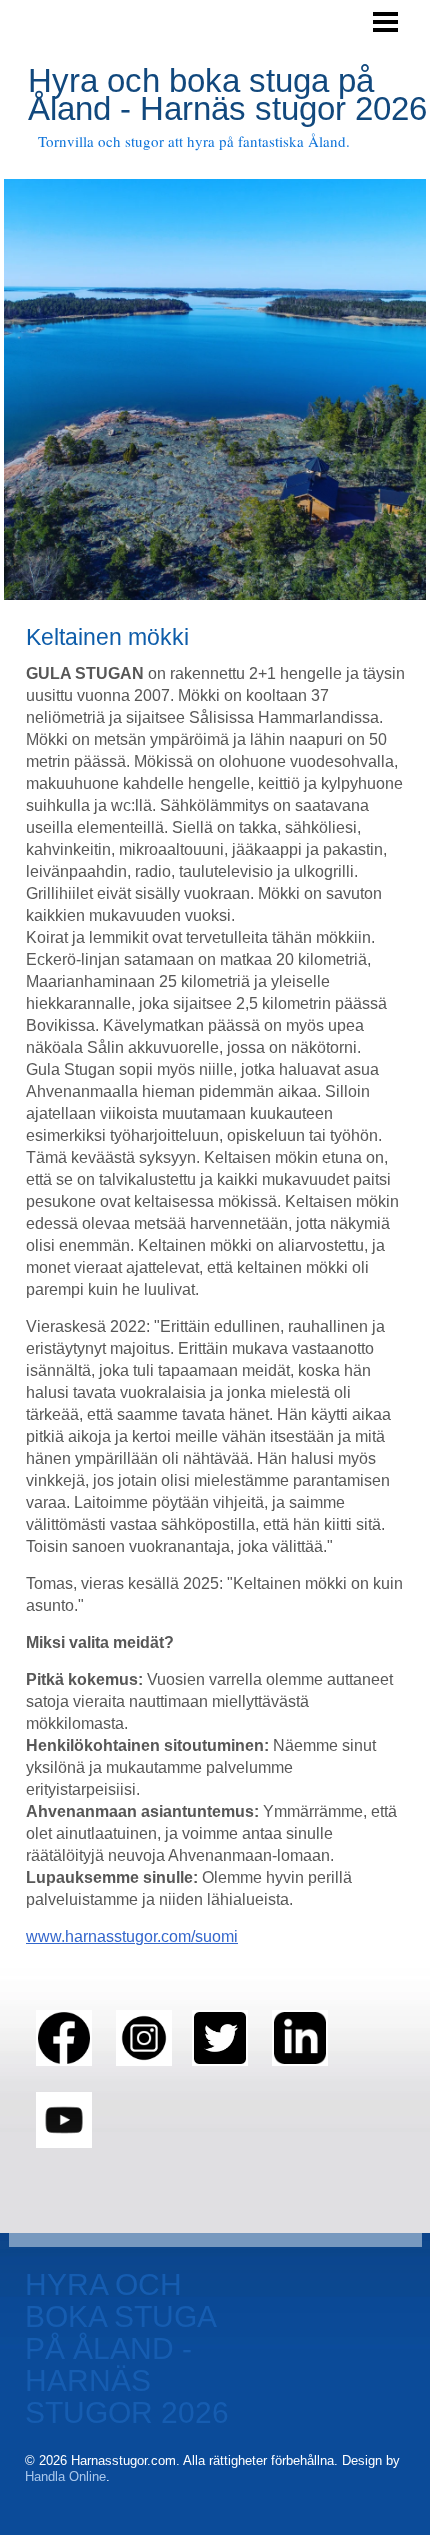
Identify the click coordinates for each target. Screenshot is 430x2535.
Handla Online (65, 2476)
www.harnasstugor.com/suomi (132, 1936)
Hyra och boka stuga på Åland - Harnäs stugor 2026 (227, 94)
